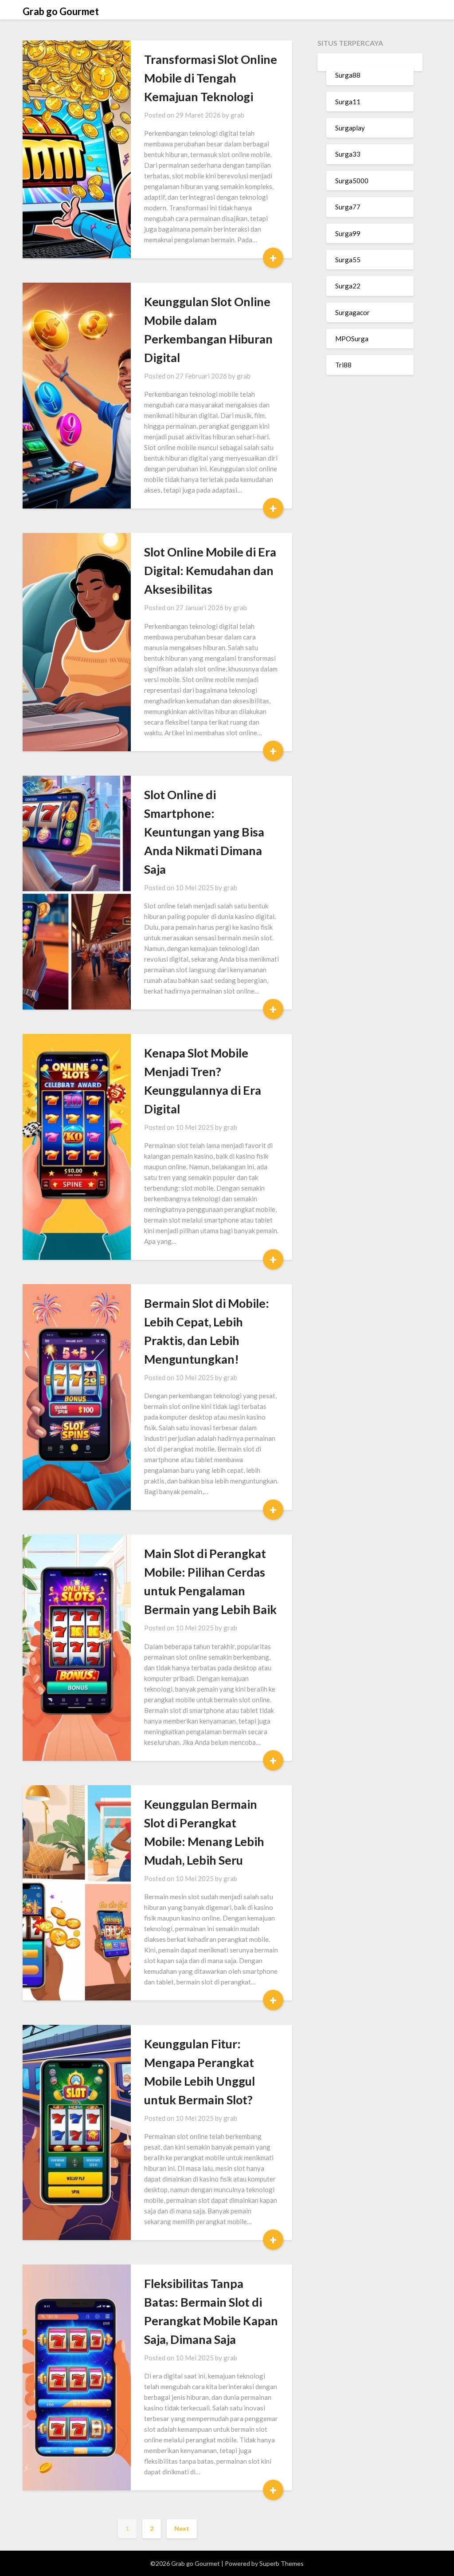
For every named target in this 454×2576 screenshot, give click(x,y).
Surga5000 (352, 181)
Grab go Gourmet (61, 11)
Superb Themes (282, 2563)
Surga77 (348, 207)
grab (237, 115)
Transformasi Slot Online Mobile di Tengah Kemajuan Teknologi (211, 78)
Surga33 (348, 154)
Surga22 (348, 286)
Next (182, 2528)
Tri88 (343, 365)
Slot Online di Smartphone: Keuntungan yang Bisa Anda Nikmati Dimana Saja (204, 832)
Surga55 (348, 260)
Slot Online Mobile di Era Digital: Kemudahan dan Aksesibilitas (210, 570)
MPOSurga (352, 339)
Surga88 (348, 75)
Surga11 (348, 102)
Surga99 (348, 233)
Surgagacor (352, 312)
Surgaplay (350, 128)
